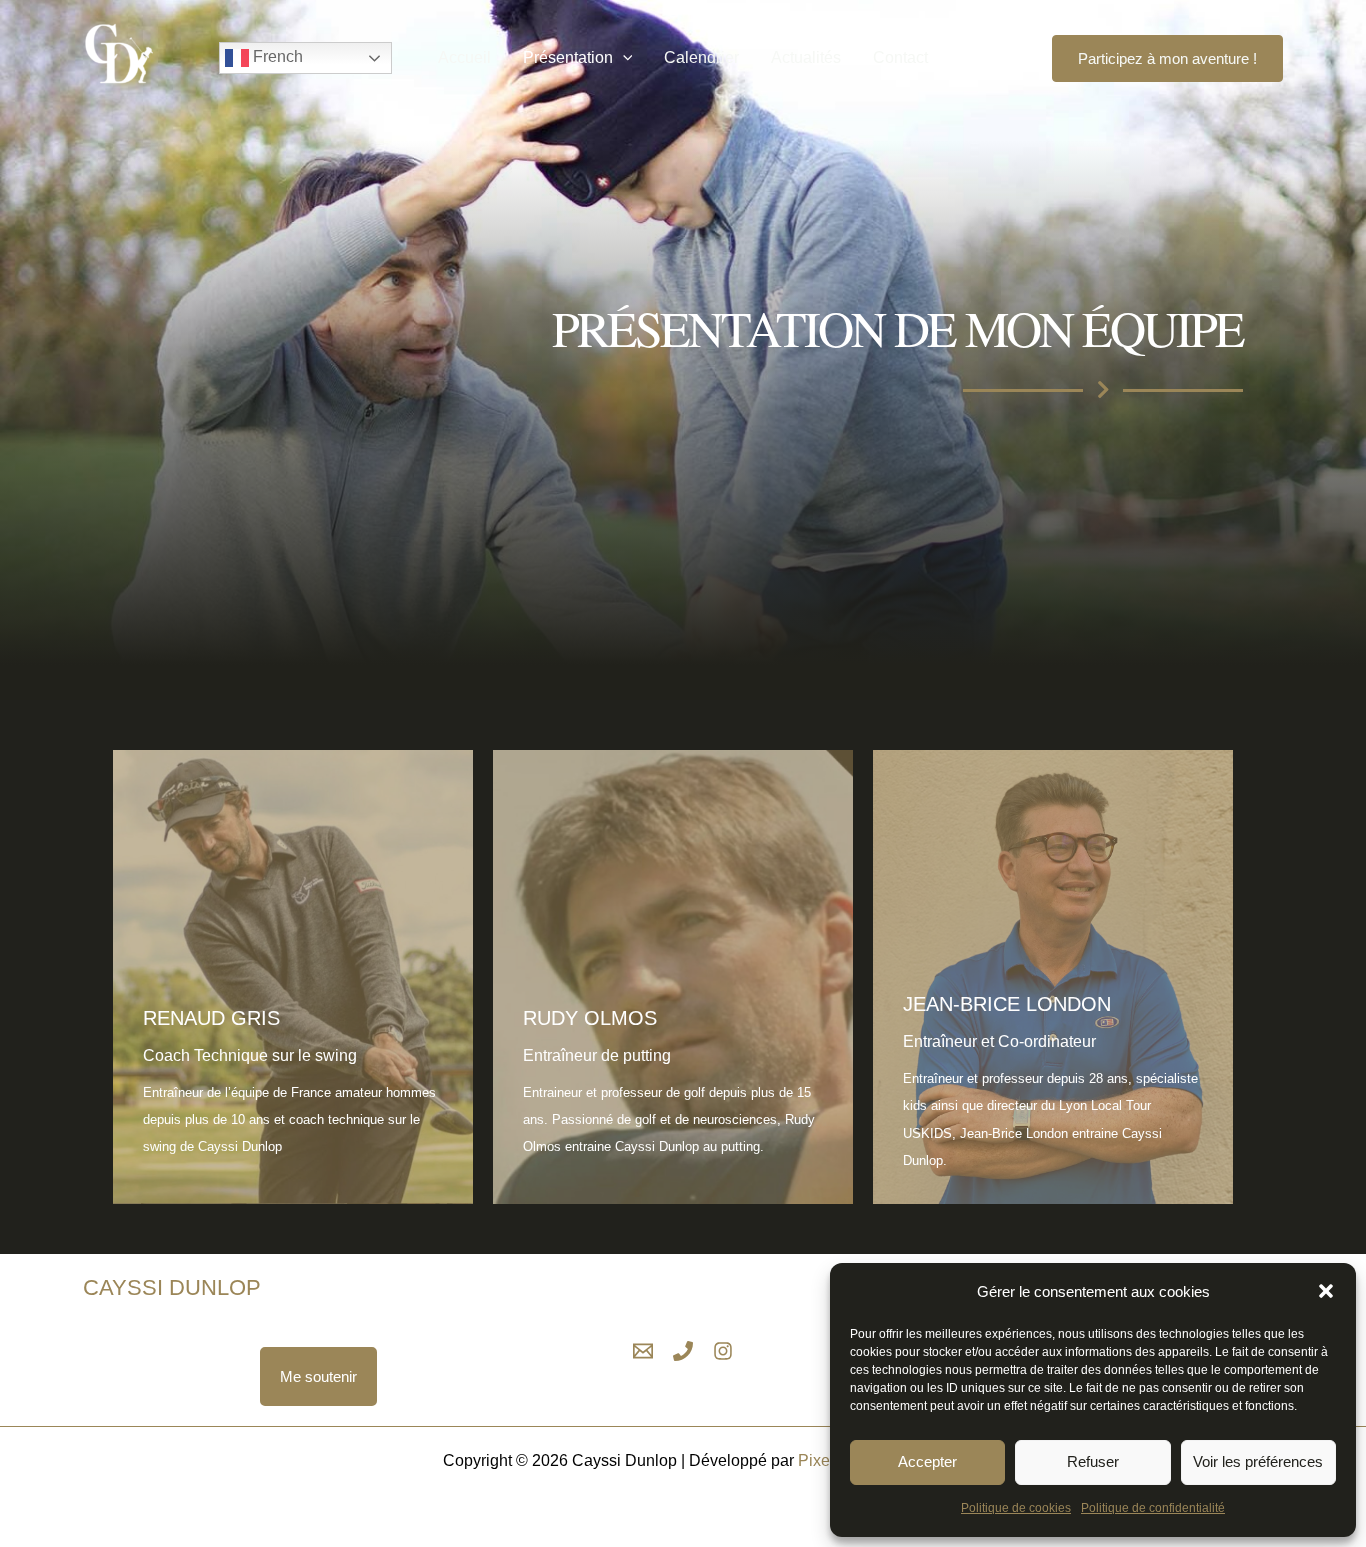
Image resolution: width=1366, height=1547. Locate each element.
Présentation (568, 57)
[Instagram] (1017, 58)
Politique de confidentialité (1153, 1508)
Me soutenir (318, 1376)
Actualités (806, 57)
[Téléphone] (683, 1351)
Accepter (927, 1461)
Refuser (1093, 1461)
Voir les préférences (1258, 1461)
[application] (623, 58)
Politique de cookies (1016, 1508)
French (276, 56)
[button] (1326, 1291)
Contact (900, 57)
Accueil (464, 57)
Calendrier (701, 57)
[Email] (643, 1351)
